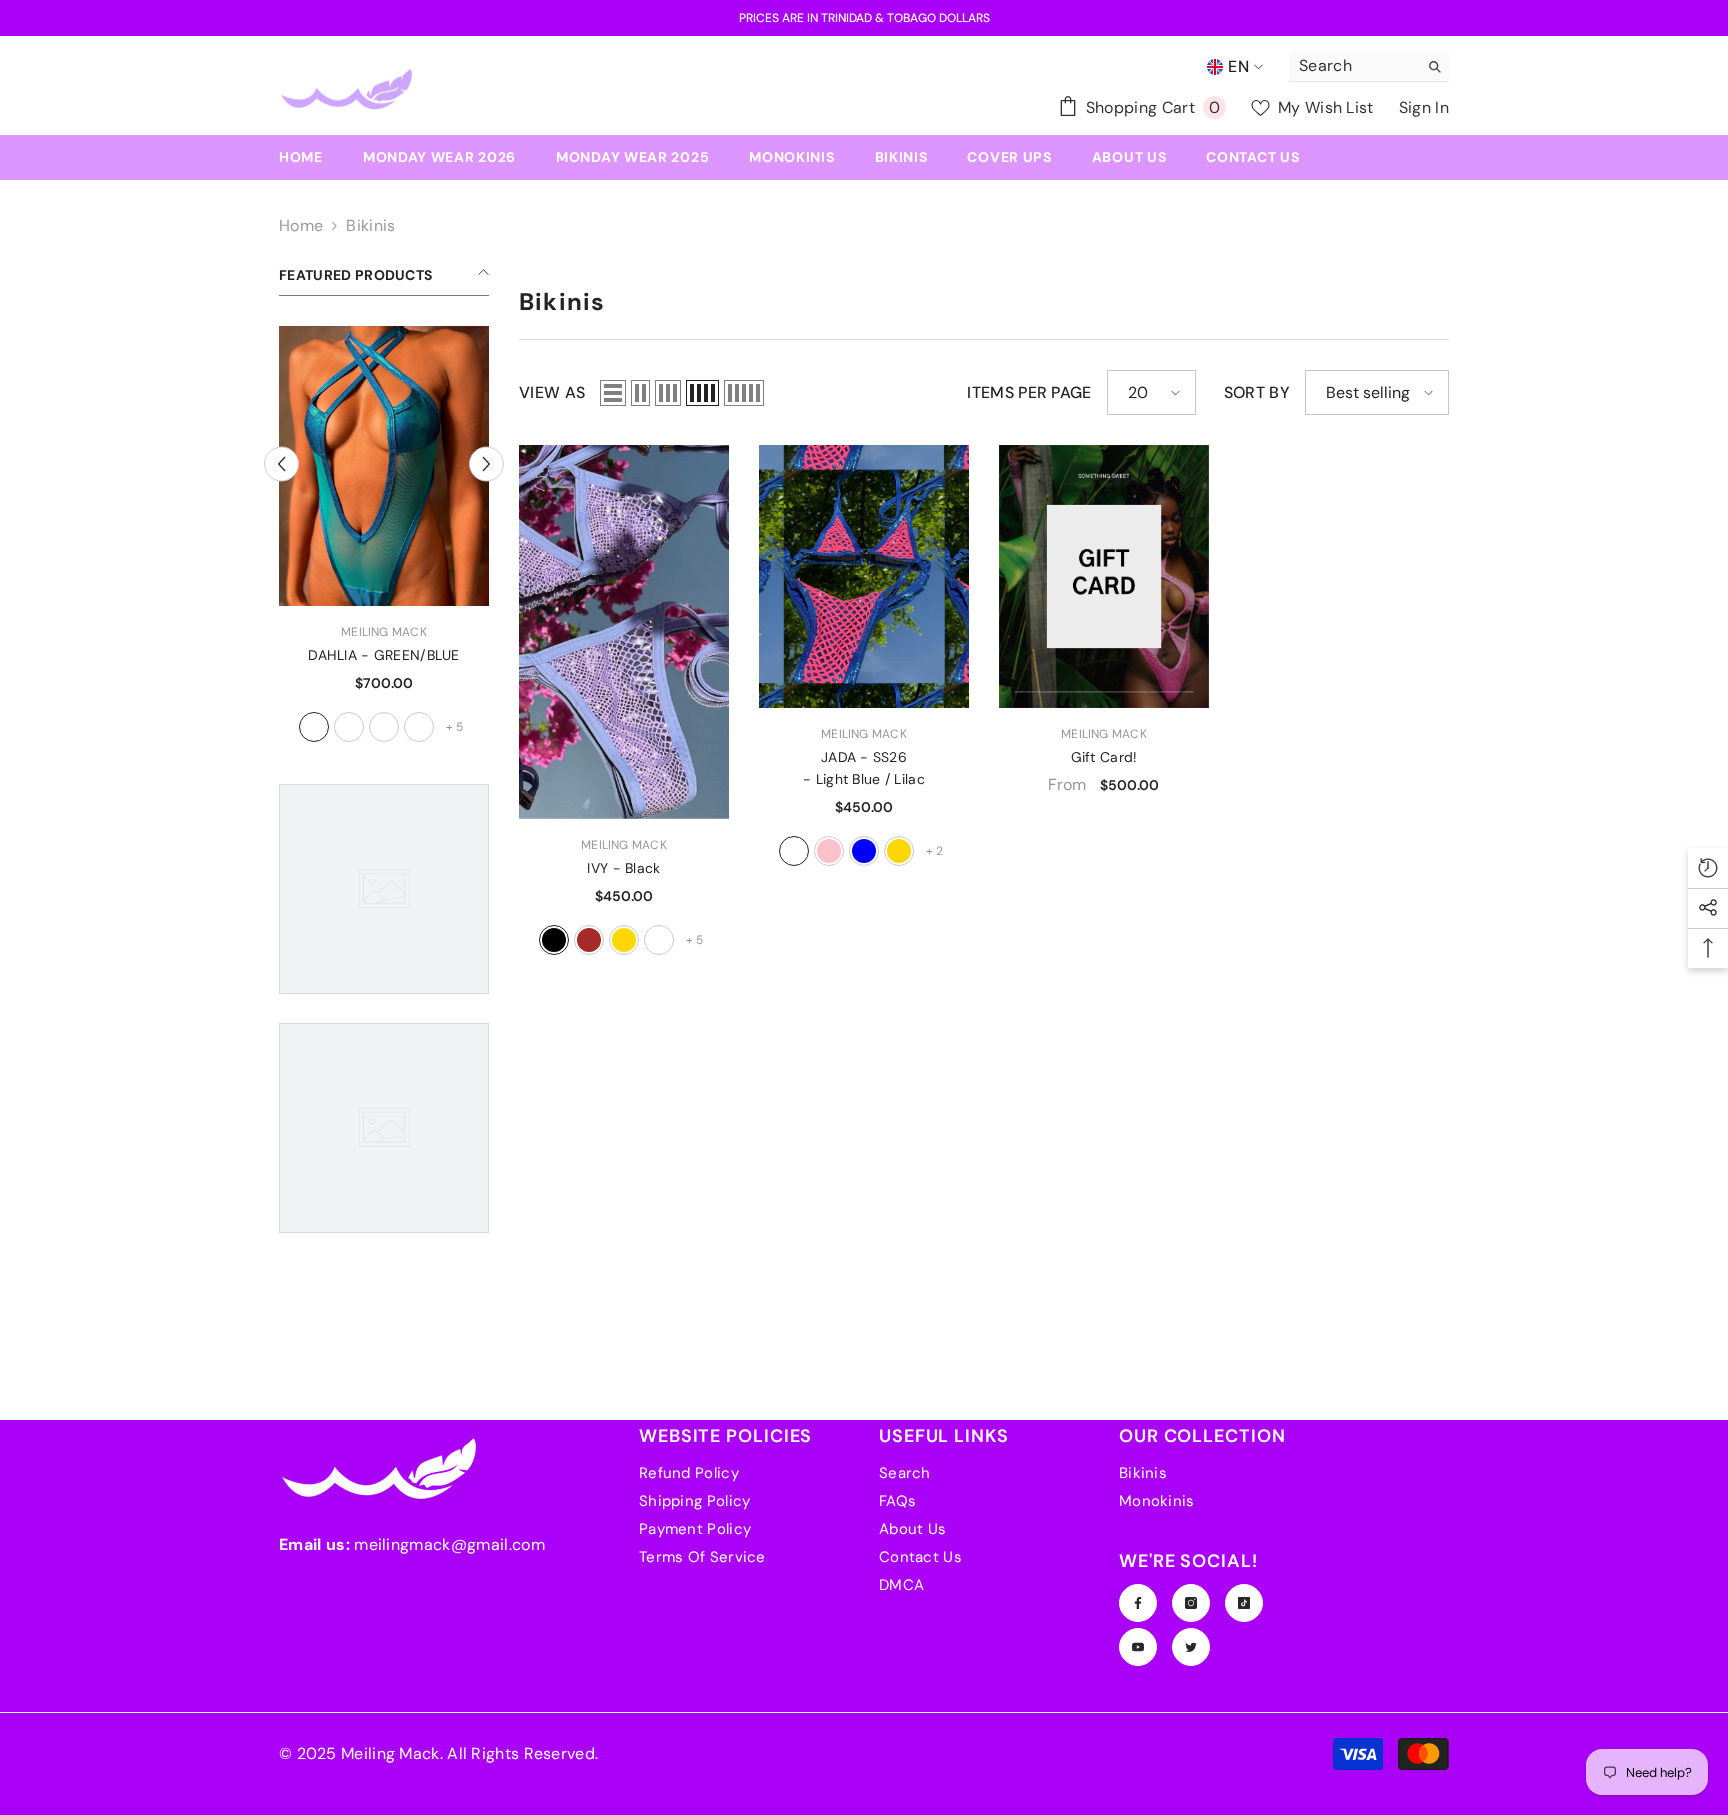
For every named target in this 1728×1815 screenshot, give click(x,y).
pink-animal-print (384, 727)
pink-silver (314, 727)
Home (301, 225)
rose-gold (624, 940)
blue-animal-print (419, 727)
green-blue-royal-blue (864, 851)
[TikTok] (1244, 1603)
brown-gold (899, 851)
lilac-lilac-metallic (659, 940)
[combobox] (1353, 66)
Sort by (1257, 392)
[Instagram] (1191, 1603)
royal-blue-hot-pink (829, 851)
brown (589, 940)
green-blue (349, 727)
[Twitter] (1191, 1647)
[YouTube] (1138, 1647)
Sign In (1424, 107)
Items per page (1029, 392)
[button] (613, 393)
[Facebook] (1138, 1603)
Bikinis (370, 225)
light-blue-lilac (794, 851)
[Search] (1369, 66)
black (554, 940)
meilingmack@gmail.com (449, 1544)
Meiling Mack (384, 632)
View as (552, 392)
